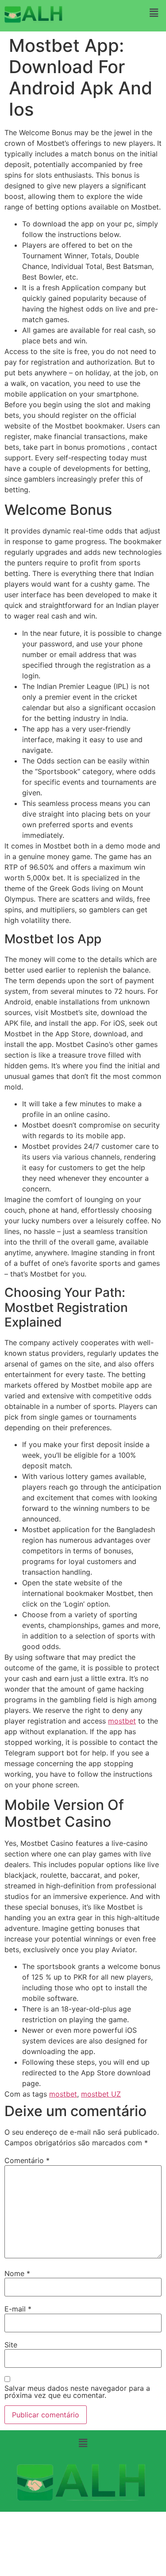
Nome (17, 2273)
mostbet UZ (101, 2094)
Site (11, 2345)
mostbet (122, 1721)
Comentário (27, 2160)
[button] (154, 13)
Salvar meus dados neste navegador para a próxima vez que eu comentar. (77, 2392)
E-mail (18, 2309)
